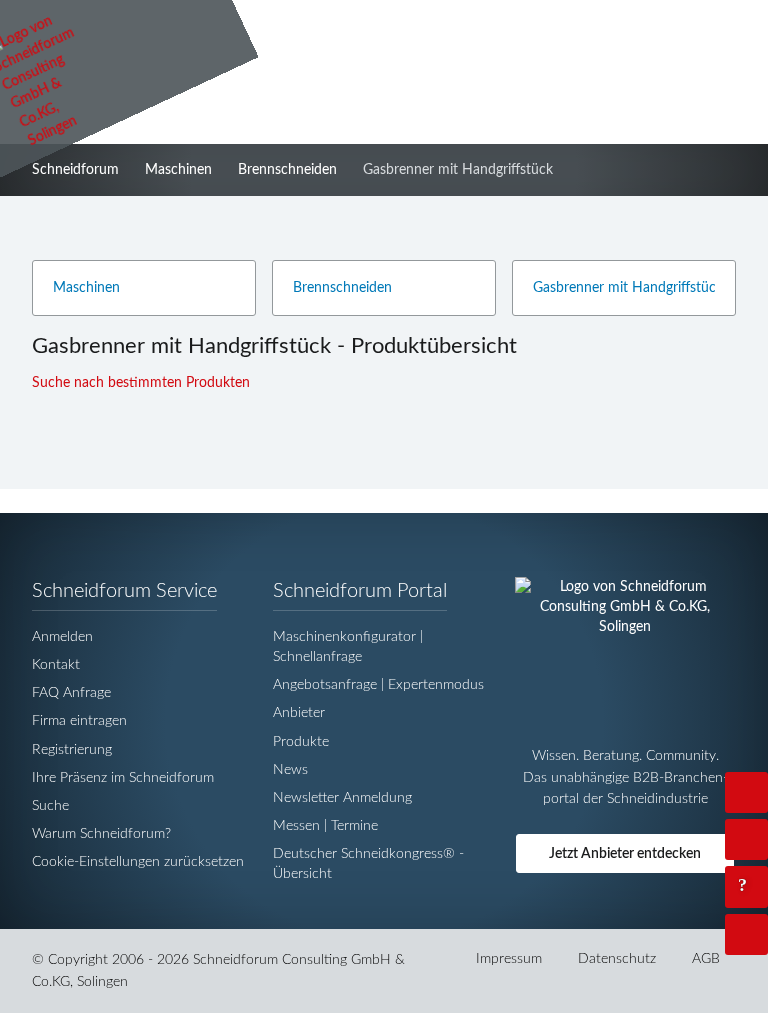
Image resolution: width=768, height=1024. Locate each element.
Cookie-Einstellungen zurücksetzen (138, 861)
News (290, 769)
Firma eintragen (79, 720)
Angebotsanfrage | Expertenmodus (378, 684)
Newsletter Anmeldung (342, 797)
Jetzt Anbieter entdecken (625, 853)
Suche (50, 805)
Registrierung (72, 749)
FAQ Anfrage (71, 692)
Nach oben (764, 934)
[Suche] (746, 839)
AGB (706, 958)
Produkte (301, 741)
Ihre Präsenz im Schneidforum (123, 777)
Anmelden (62, 636)
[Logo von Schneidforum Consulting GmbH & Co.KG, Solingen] (625, 628)
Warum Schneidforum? (101, 833)
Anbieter (299, 712)
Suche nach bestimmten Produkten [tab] (143, 382)
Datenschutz (617, 958)
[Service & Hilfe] (746, 886)
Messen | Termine (325, 825)
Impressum (509, 958)
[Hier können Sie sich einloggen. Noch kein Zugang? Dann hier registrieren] (746, 792)
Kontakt (56, 664)
